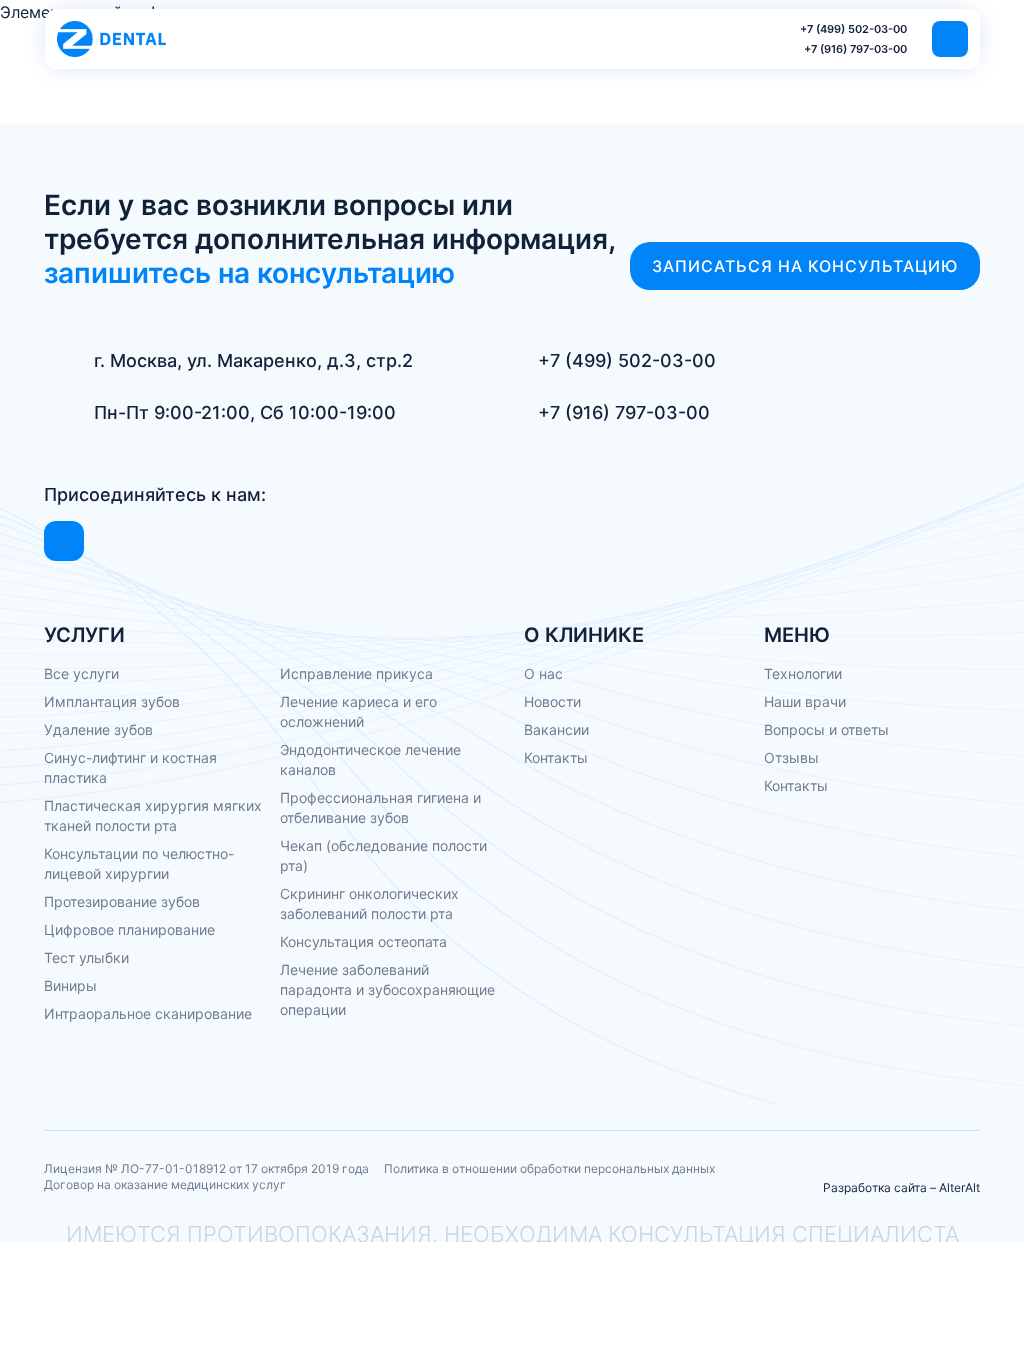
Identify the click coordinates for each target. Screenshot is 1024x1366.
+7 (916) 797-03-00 (855, 49)
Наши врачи (805, 701)
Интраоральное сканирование (148, 1013)
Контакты (556, 757)
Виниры (70, 985)
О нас (543, 673)
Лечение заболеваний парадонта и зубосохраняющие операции (387, 989)
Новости (552, 701)
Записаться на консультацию (805, 266)
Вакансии (556, 729)
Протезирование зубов (122, 901)
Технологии (803, 673)
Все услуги (81, 673)
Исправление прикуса (356, 673)
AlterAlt (959, 1187)
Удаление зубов (98, 729)
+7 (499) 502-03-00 (853, 29)
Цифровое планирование (129, 929)
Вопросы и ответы (826, 729)
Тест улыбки (86, 957)
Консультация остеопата (363, 941)
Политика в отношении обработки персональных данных (549, 1169)
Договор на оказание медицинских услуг (165, 1185)
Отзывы (791, 757)
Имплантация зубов (112, 701)
